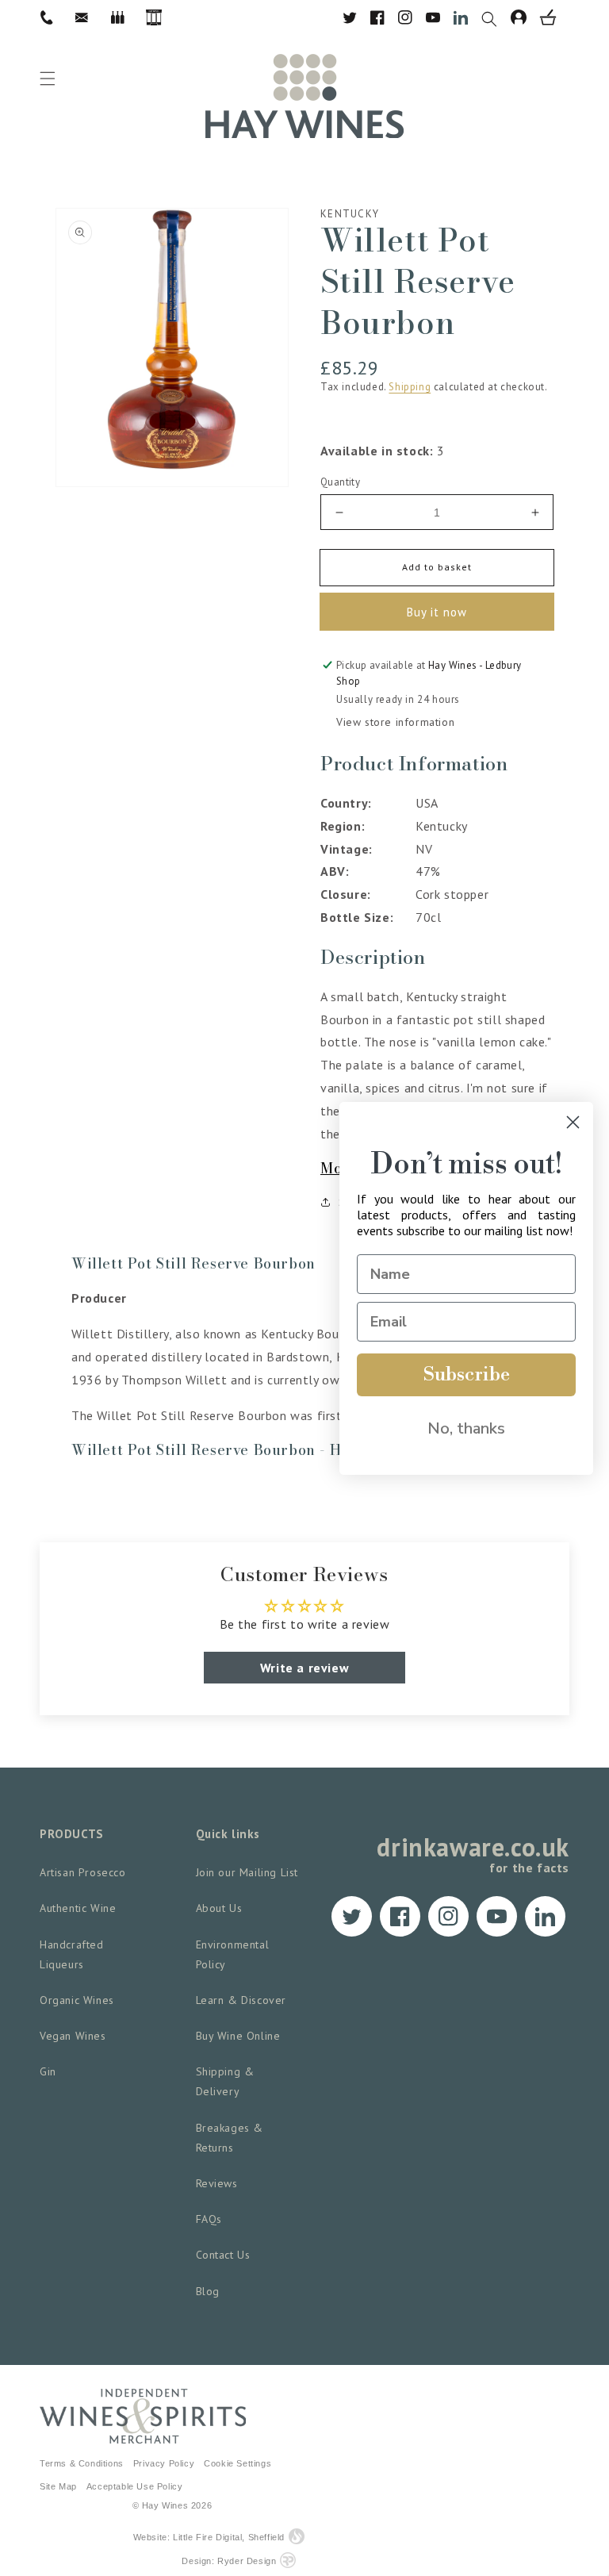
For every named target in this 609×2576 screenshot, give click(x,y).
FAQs (209, 2219)
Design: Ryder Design (229, 2561)
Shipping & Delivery (225, 2081)
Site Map (58, 2486)
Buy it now (437, 612)
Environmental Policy (233, 1954)
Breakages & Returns (230, 2138)
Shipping (410, 387)
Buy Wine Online (238, 2036)
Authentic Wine (78, 1908)
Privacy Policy (164, 2463)
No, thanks (466, 1428)
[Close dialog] (573, 1122)
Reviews (217, 2183)
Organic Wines (77, 2000)
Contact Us (223, 2255)
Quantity (340, 482)
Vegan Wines (73, 2036)
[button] (496, 17)
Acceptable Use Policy (135, 2486)
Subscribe (467, 1375)
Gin (48, 2071)
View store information (395, 722)
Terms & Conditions (82, 2463)
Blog (208, 2291)
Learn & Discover (241, 2000)
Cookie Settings (237, 2463)
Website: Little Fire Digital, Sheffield (209, 2537)
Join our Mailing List (247, 1872)
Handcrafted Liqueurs (72, 1954)
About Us (219, 1908)
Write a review (304, 1668)
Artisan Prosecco (83, 1872)
